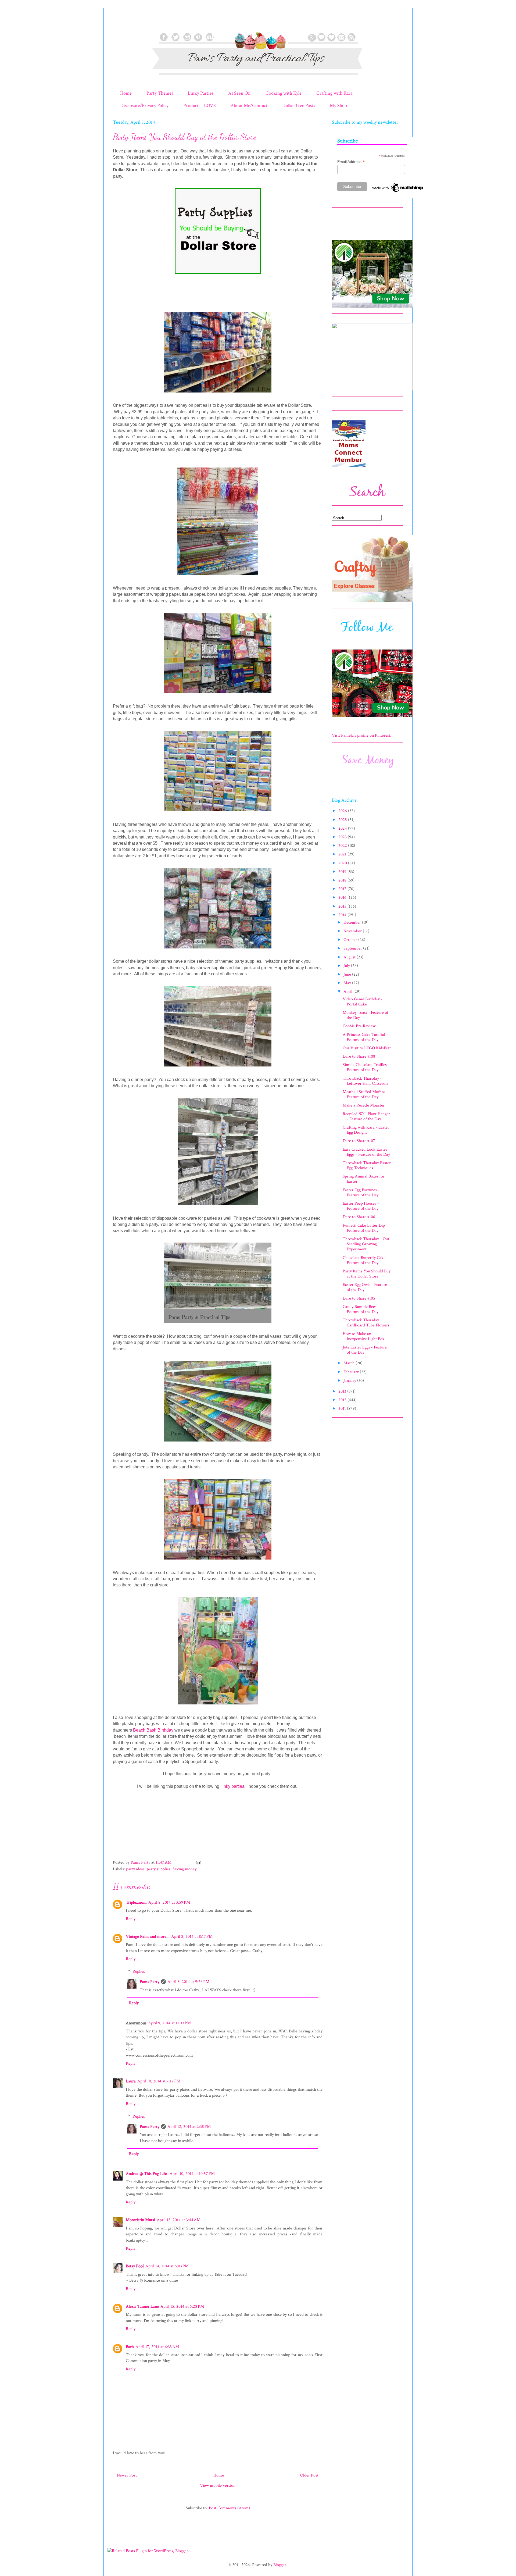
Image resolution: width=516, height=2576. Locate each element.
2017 (343, 889)
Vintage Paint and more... (148, 1937)
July (347, 966)
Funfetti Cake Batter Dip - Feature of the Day (365, 1228)
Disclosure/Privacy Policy (144, 106)
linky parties (233, 1786)
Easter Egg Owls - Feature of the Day (365, 1287)
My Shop (338, 106)
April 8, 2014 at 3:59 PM (169, 1902)
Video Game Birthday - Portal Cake (363, 1002)
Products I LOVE (200, 106)
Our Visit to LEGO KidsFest (367, 1048)
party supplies (159, 1869)
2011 (343, 1409)
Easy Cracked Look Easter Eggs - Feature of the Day (366, 1152)
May (348, 983)
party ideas (135, 1869)
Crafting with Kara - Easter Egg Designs (366, 1130)
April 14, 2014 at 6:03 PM (167, 2266)
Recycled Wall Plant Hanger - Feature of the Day (366, 1116)
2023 (343, 837)
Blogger (280, 2565)
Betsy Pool (135, 2266)
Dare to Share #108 (359, 1056)
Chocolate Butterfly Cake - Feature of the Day (365, 1260)
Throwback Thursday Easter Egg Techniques (367, 1165)
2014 (343, 915)
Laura (131, 2081)
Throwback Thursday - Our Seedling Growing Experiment (366, 1244)
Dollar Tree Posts (299, 106)
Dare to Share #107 (359, 1141)
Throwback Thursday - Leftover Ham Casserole (365, 1081)
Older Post (309, 2475)
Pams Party (150, 1982)
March (350, 1363)
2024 (343, 828)
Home (126, 93)
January (350, 1381)
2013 (343, 1391)
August (350, 957)
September (353, 948)
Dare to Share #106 (359, 1217)
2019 (343, 872)
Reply (131, 1919)
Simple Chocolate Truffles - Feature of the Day (366, 1067)
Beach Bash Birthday (153, 1730)
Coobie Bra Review (359, 1026)
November (353, 931)
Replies (139, 1972)
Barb (130, 2347)
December (353, 923)
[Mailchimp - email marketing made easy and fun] (398, 192)
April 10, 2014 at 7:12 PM (159, 2081)
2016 (343, 898)
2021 (343, 854)
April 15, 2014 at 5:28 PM (182, 2306)
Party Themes (160, 93)
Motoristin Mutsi (140, 2220)
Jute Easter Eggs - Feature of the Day (365, 1350)
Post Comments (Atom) (229, 2508)
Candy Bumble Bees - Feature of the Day (361, 1309)
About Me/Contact (249, 106)
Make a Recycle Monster (364, 1105)
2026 (343, 811)
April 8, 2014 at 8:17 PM (192, 1937)
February (352, 1372)
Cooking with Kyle (284, 93)
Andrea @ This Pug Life (147, 2174)
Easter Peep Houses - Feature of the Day (361, 1206)
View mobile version (218, 2486)
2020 (343, 863)
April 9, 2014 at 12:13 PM (169, 2023)
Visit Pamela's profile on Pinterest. (362, 735)
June (348, 974)
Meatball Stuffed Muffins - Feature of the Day (365, 1094)
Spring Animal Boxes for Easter (364, 1179)
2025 (343, 820)
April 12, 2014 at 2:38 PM (189, 2127)
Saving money (184, 1869)
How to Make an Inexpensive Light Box (363, 1336)
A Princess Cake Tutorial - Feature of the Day (365, 1037)
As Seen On (239, 93)
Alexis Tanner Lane (142, 2306)
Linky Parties (201, 93)
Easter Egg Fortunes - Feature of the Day (361, 1193)
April (348, 992)
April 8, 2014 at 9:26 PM (188, 1982)
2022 (343, 846)
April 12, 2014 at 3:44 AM (179, 2220)
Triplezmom (136, 1902)
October (351, 940)
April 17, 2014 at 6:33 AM (157, 2347)
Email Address (351, 162)
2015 (343, 906)
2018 (343, 880)
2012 (343, 1400)
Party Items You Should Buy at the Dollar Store (367, 1274)
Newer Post (127, 2475)
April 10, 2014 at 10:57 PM (192, 2174)
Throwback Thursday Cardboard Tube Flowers (366, 1323)
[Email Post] (198, 1862)
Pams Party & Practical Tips (124, 22)
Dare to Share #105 (359, 1298)
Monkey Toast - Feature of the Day (365, 1015)
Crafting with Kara (334, 93)
